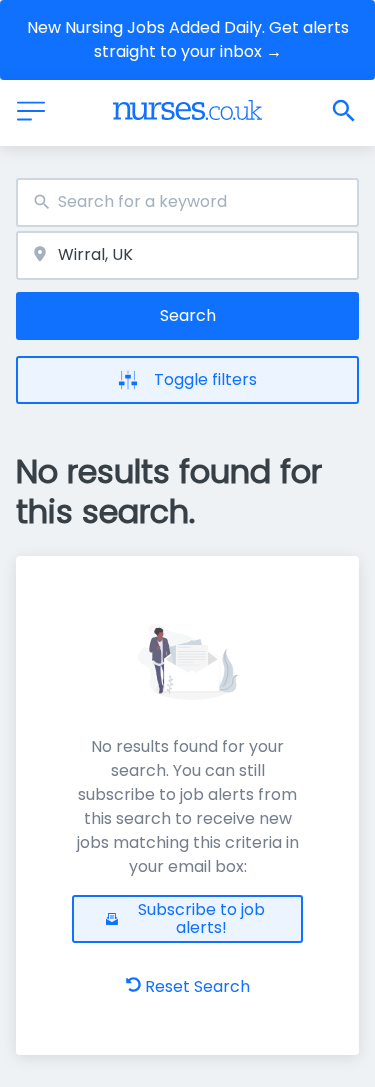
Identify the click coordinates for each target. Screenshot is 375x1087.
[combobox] (187, 202)
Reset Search (197, 986)
